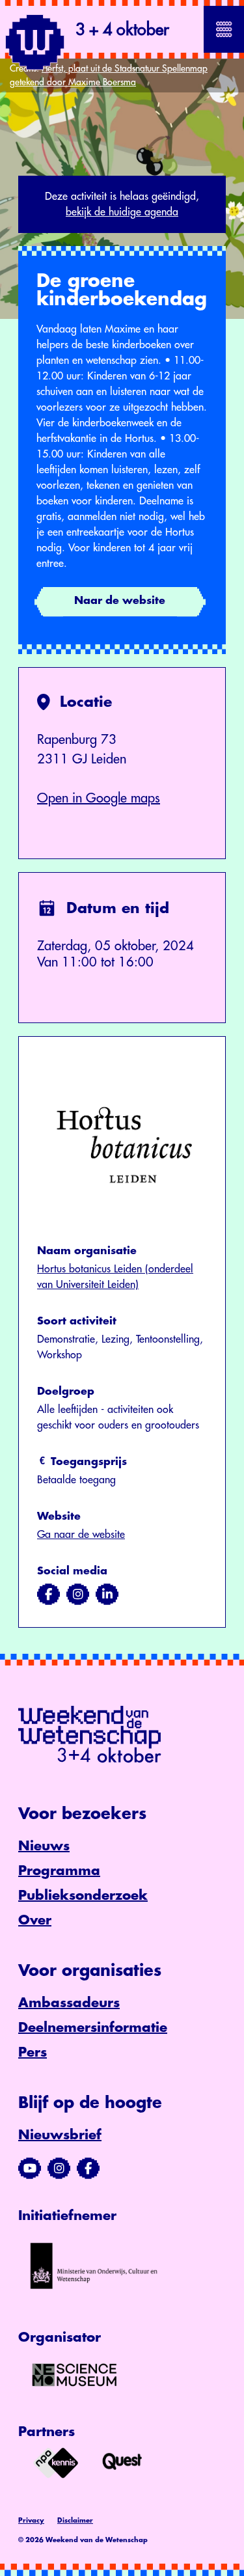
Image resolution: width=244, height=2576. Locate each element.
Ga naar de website (81, 1535)
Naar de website (120, 601)
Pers (33, 2052)
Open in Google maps (99, 798)
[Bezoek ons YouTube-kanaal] (30, 2169)
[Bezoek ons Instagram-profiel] (59, 2169)
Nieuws (44, 1846)
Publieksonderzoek (83, 1896)
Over (35, 1920)
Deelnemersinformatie (93, 2028)
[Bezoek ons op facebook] (48, 1595)
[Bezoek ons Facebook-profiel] (88, 2169)
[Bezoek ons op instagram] (78, 1595)
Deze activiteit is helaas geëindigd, (122, 204)
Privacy (31, 2521)
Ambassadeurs (69, 2003)
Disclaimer (75, 2521)
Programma (59, 1871)
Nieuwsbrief (60, 2135)
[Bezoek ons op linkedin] (107, 1595)
